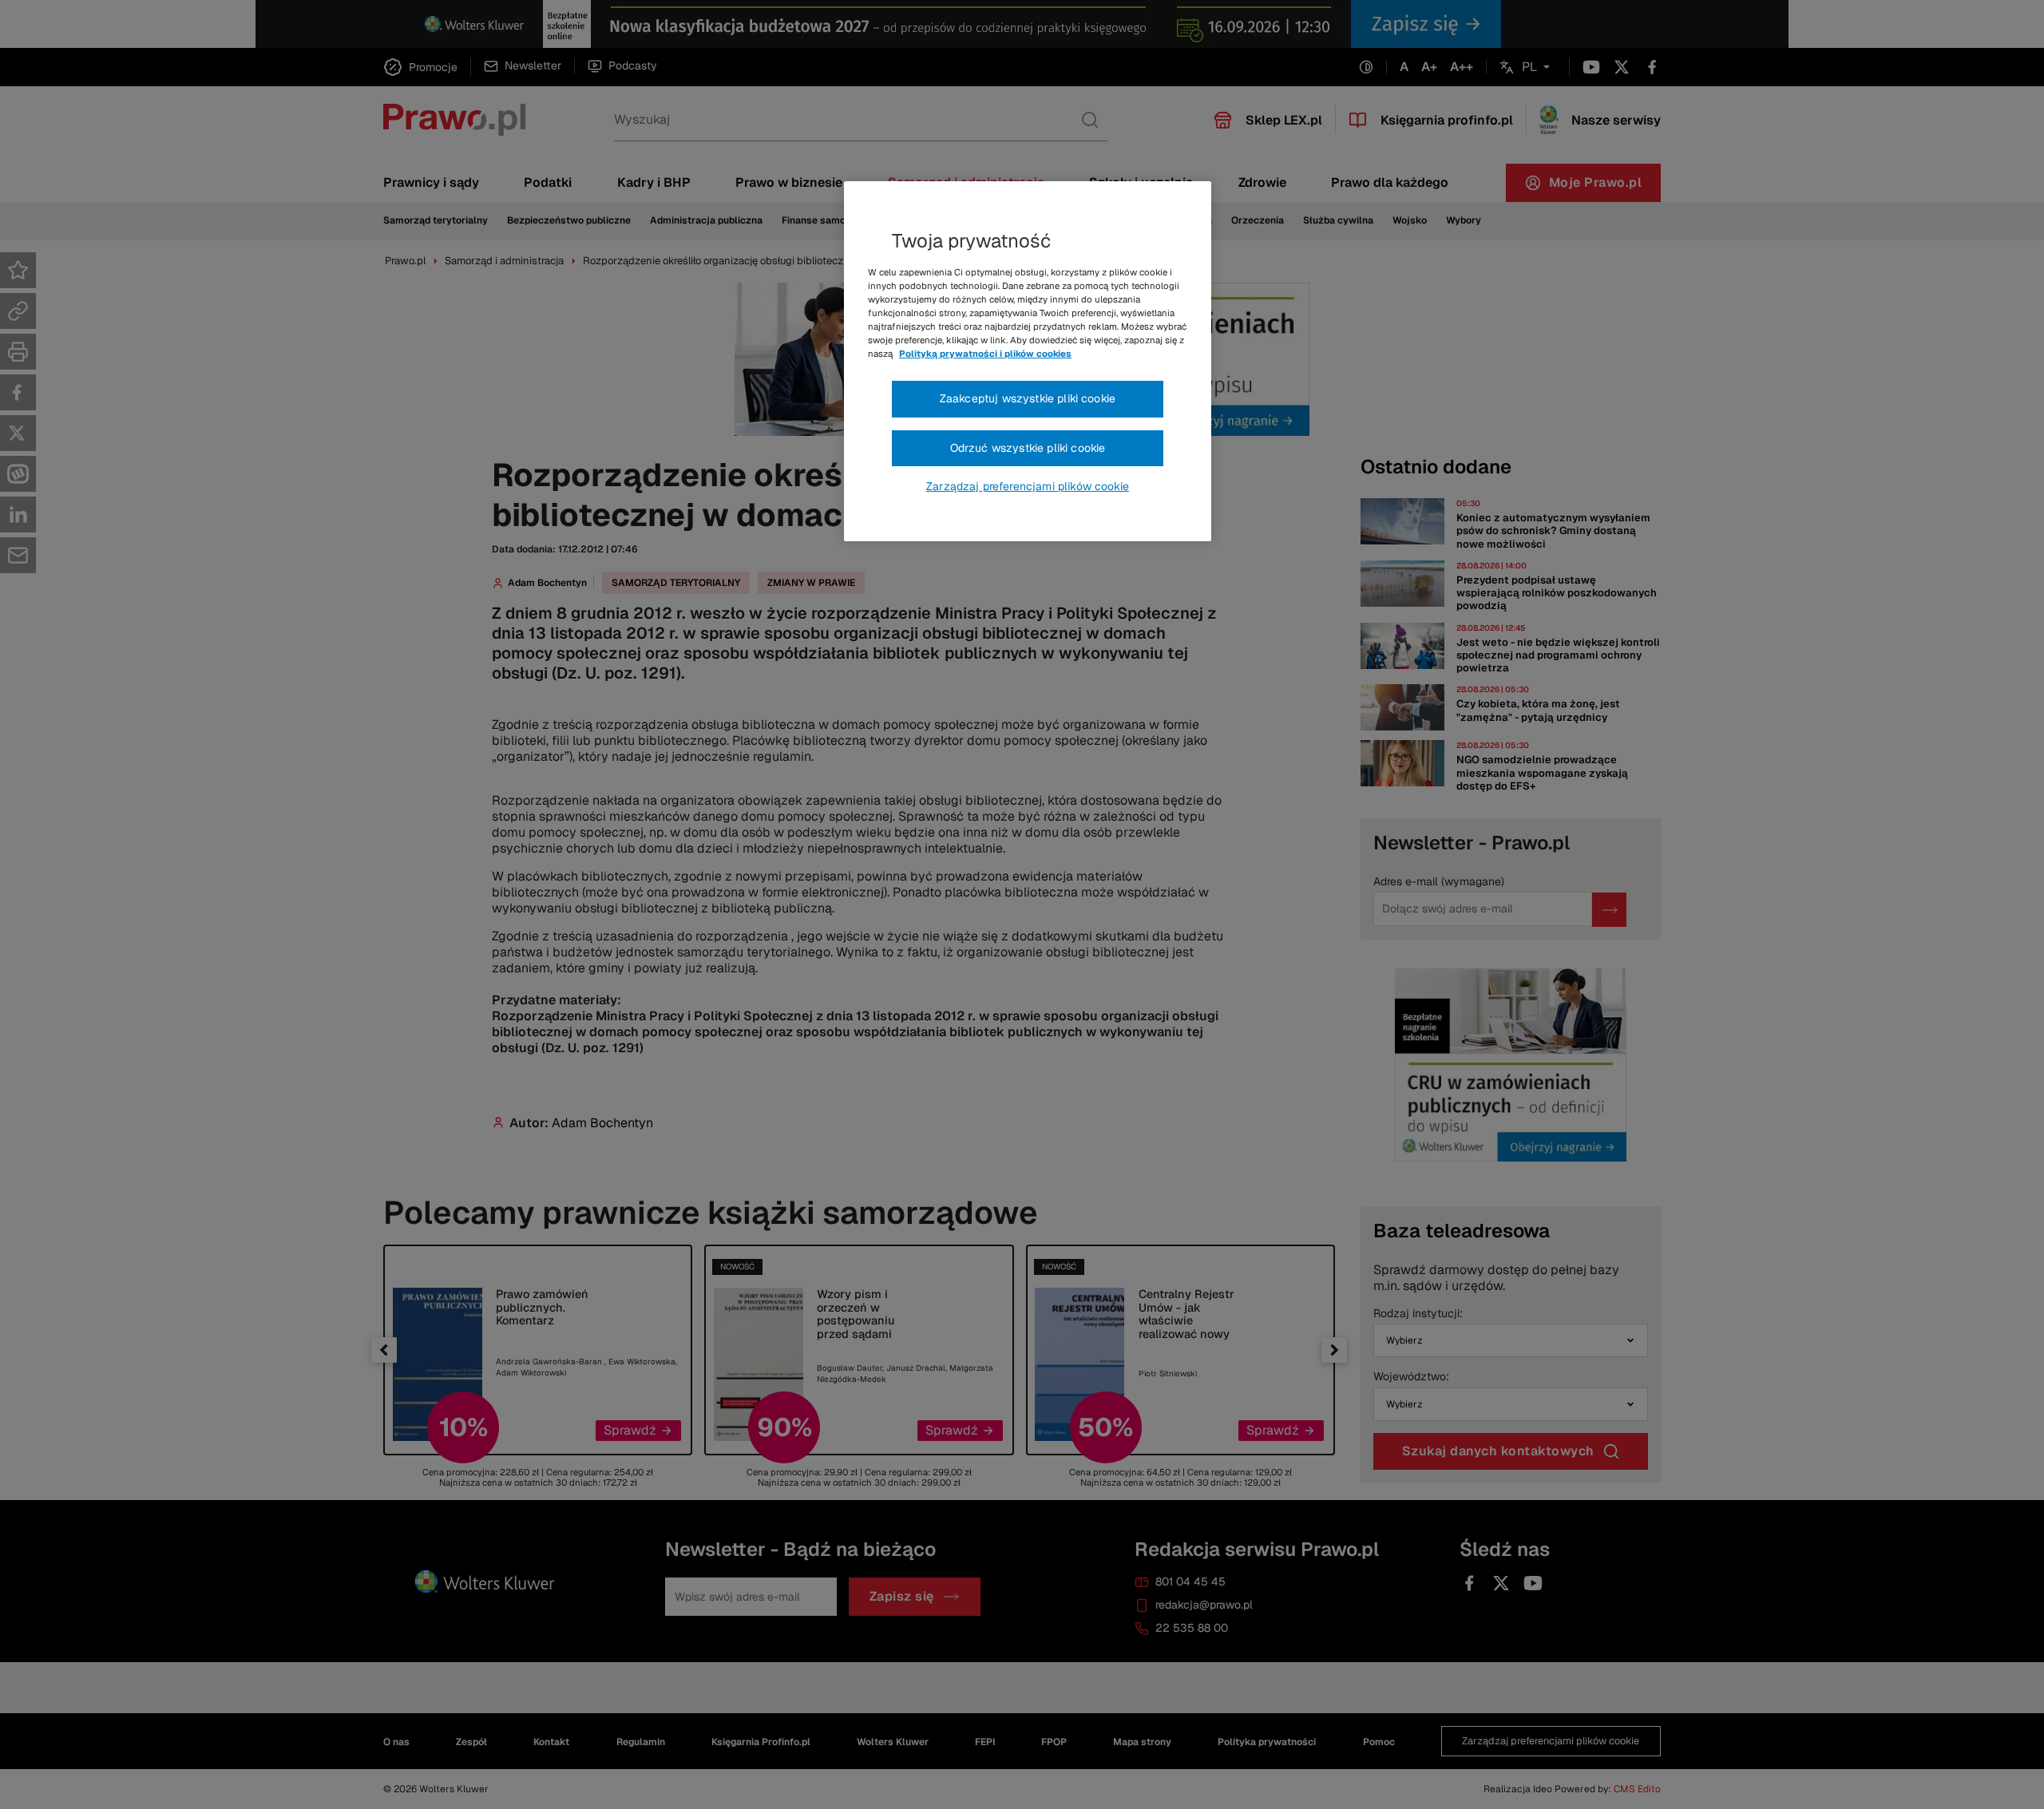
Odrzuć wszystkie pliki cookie (1028, 448)
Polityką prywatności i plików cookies (985, 354)
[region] (1028, 362)
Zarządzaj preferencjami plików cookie (1028, 486)
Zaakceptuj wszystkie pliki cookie (1028, 398)
